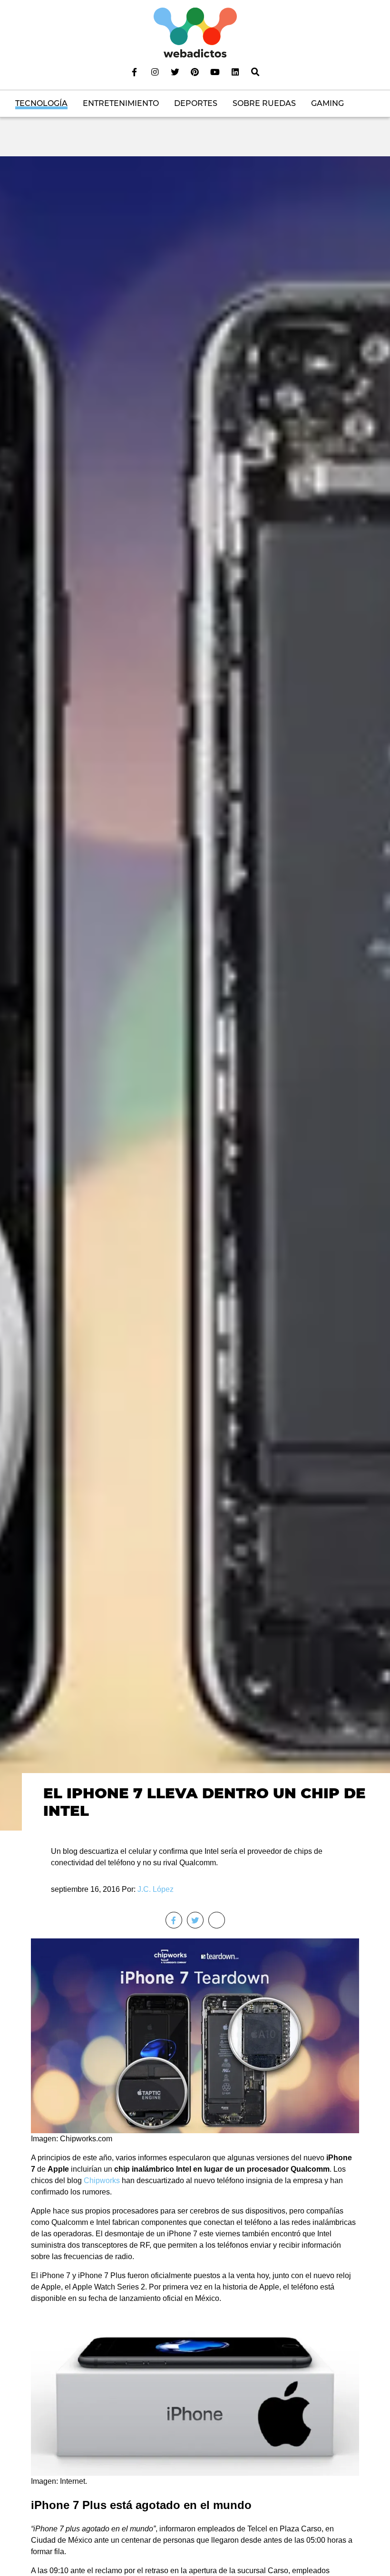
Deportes (196, 103)
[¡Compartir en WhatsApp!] (217, 1920)
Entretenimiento (121, 103)
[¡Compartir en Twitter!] (195, 1920)
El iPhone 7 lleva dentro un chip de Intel (205, 1802)
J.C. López (156, 1889)
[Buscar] (255, 72)
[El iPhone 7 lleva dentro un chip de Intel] (195, 993)
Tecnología (41, 103)
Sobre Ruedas (264, 103)
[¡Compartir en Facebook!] (174, 1920)
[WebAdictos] (195, 32)
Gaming (327, 103)
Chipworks (102, 2180)
